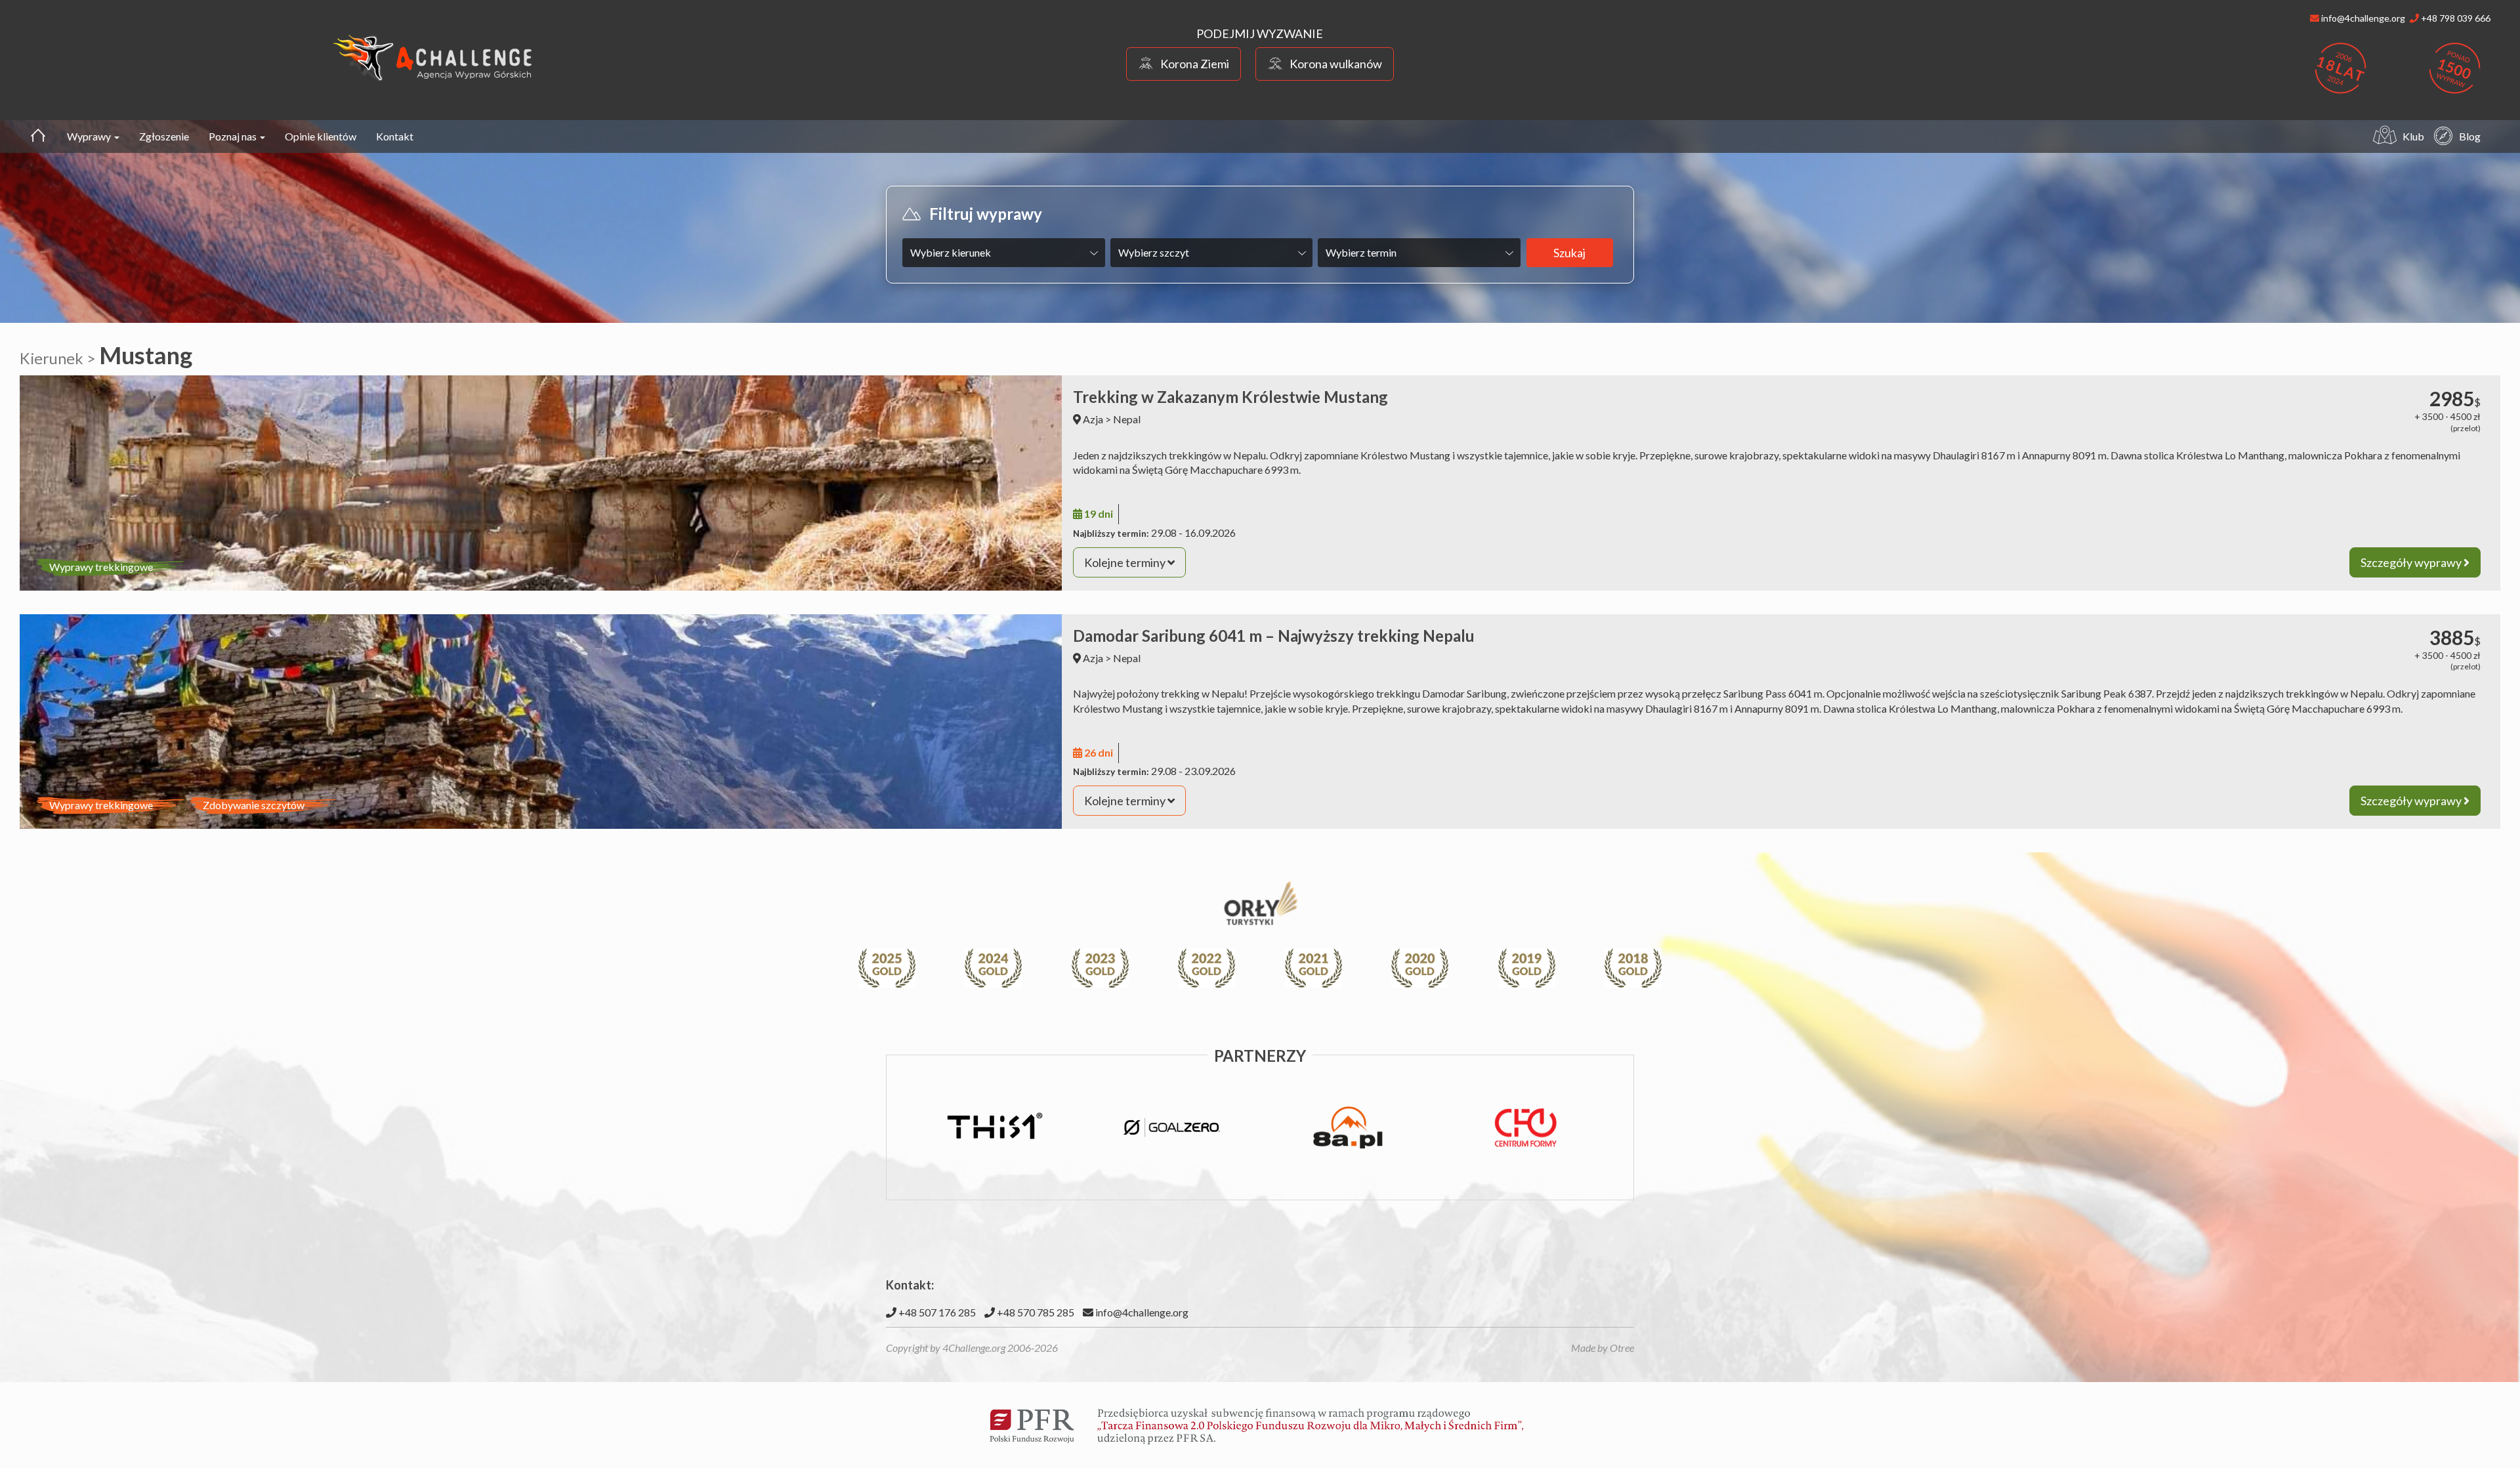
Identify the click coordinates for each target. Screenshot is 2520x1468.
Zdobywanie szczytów (254, 805)
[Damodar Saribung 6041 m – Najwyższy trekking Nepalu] (541, 722)
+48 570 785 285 (1035, 1312)
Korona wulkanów (1336, 64)
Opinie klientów (321, 136)
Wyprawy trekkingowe (101, 567)
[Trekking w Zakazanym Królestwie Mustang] (541, 483)
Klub (2413, 136)
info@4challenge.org (1141, 1312)
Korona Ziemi (1195, 64)
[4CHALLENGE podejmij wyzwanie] (433, 57)
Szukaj (1569, 253)
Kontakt (395, 136)
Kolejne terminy (1126, 562)
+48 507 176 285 (936, 1312)
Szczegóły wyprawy (2412, 562)
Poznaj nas (234, 136)
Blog (2470, 136)
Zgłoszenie (164, 136)
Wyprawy (90, 136)
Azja (1093, 419)
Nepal (1127, 419)
